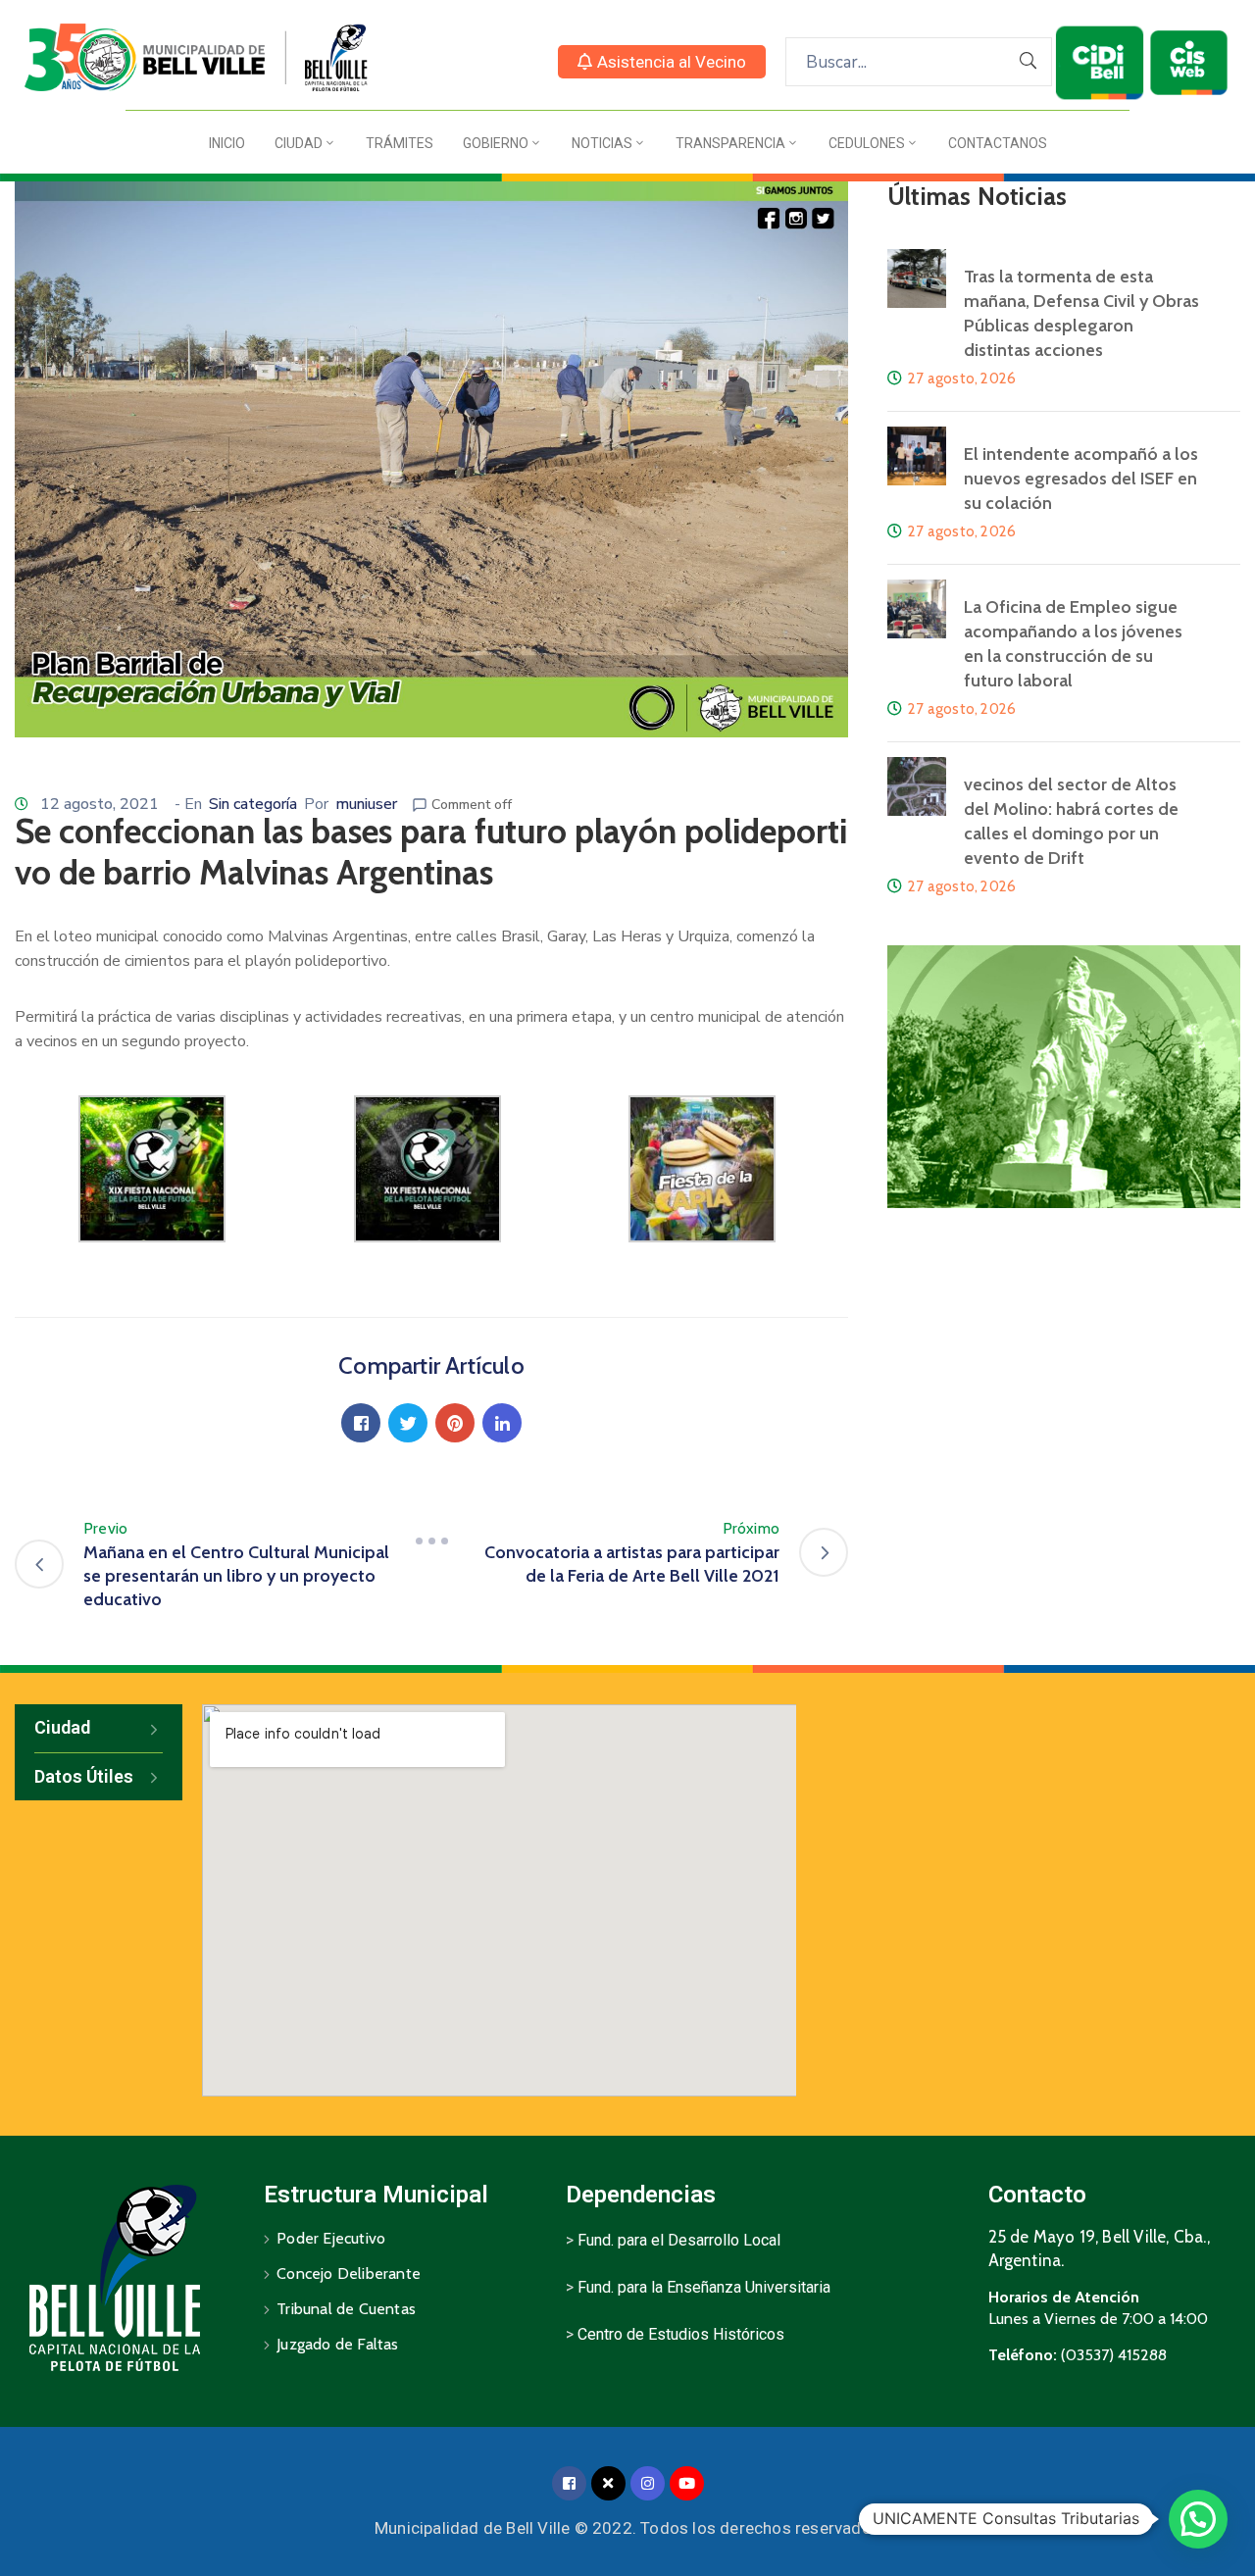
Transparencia (730, 143)
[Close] (608, 2483)
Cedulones (867, 143)
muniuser (366, 804)
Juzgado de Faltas (337, 2344)
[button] (662, 62)
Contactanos (998, 143)
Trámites (400, 143)
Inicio (227, 143)
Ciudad (299, 143)
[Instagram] (648, 2483)
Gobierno (496, 143)
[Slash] (431, 1541)
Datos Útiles (84, 1776)
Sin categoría (253, 804)
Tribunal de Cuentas (346, 2309)
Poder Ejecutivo (331, 2238)
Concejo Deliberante (349, 2273)
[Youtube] (687, 2483)
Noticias (602, 143)
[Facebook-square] (569, 2483)
